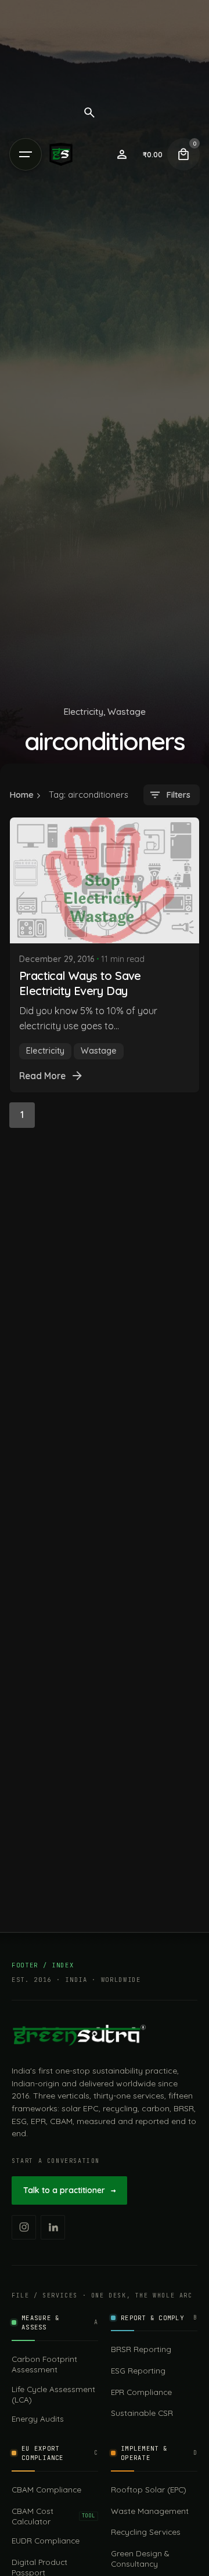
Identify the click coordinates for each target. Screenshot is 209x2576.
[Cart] (183, 154)
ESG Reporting (138, 2370)
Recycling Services (146, 2532)
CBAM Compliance (46, 2489)
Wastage (127, 711)
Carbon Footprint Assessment (44, 2364)
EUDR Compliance (46, 2540)
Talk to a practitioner (69, 2190)
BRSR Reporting (141, 2349)
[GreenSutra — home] (79, 2035)
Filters (178, 795)
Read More (42, 1076)
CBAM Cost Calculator (53, 2516)
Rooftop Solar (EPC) (149, 2489)
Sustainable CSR (142, 2413)
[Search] (89, 113)
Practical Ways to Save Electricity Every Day (80, 983)
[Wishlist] (122, 154)
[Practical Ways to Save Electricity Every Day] (105, 880)
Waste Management (150, 2511)
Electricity (83, 711)
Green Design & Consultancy (140, 2558)
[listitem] (24, 2227)
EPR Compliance (141, 2392)
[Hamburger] (26, 154)
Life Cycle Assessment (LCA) (53, 2394)
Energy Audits (38, 2418)
